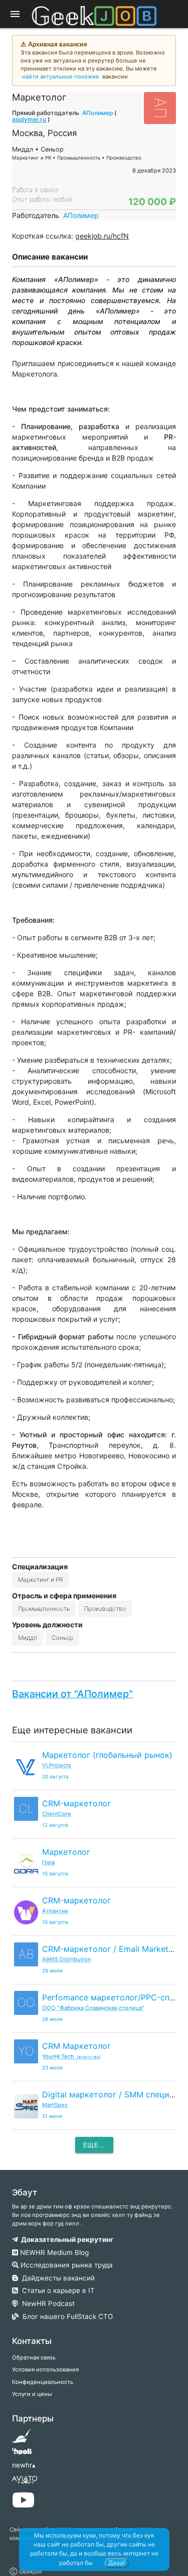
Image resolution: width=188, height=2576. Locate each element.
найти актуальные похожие (61, 77)
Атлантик (55, 1911)
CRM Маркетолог (76, 2046)
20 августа (55, 1777)
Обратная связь (34, 2357)
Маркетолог (66, 1852)
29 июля (52, 1971)
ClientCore (57, 1814)
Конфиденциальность (43, 2382)
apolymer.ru (29, 119)
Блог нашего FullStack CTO (66, 2316)
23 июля (52, 2068)
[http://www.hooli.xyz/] (22, 2454)
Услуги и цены (32, 2394)
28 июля (52, 2019)
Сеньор (62, 1638)
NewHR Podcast (46, 2303)
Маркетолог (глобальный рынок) (107, 1755)
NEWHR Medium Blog (53, 2252)
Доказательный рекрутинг (66, 2239)
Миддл (28, 1638)
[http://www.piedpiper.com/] (22, 2439)
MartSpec (55, 2105)
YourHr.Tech (71, 2056)
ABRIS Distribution (67, 1959)
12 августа (55, 1825)
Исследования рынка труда (66, 2265)
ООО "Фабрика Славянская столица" (93, 2008)
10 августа (55, 1874)
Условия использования (45, 2369)
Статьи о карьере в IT (56, 2290)
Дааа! (117, 2563)
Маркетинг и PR (40, 1580)
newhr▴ (24, 2465)
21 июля (52, 2116)
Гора (48, 1862)
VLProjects (57, 1765)
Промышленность (44, 1609)
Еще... (94, 2145)
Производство (105, 1609)
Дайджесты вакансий (56, 2278)
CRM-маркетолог (76, 1803)
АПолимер (98, 113)
